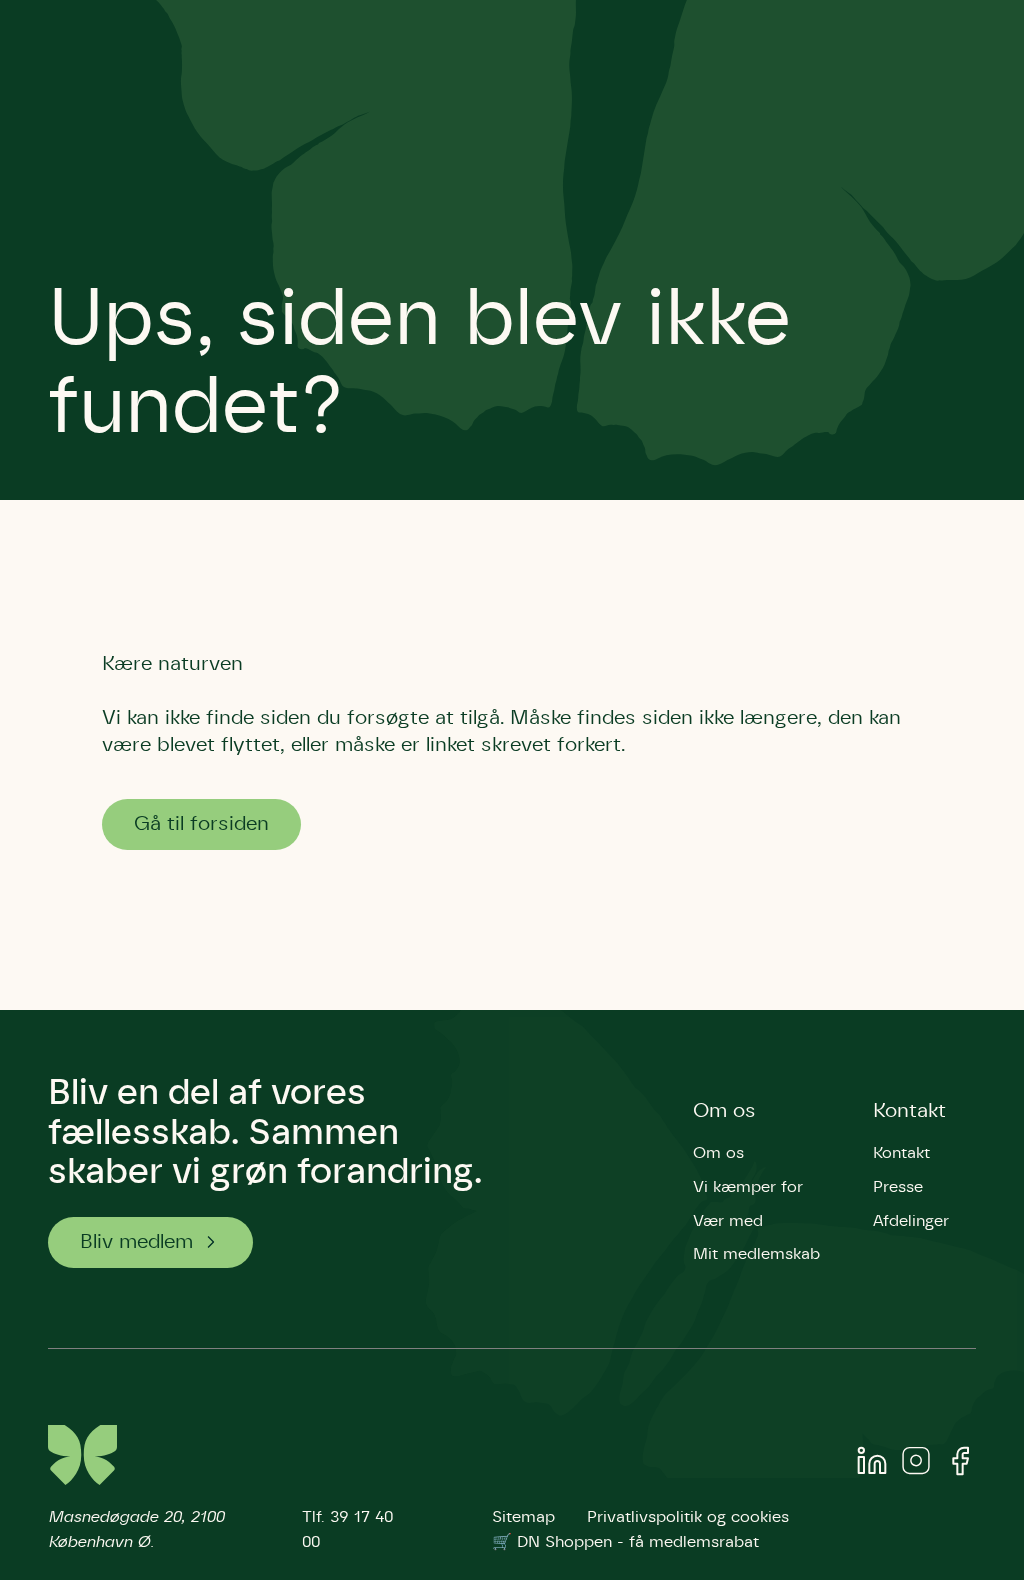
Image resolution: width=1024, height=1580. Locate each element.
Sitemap (523, 1517)
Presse (898, 1187)
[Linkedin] (872, 1465)
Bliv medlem (136, 1242)
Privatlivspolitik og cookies (688, 1517)
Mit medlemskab (756, 1254)
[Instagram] (916, 1465)
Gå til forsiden (201, 824)
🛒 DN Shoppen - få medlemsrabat (625, 1542)
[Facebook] (960, 1465)
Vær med (728, 1221)
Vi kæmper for (748, 1187)
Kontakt (909, 1111)
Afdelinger (911, 1221)
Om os (724, 1111)
